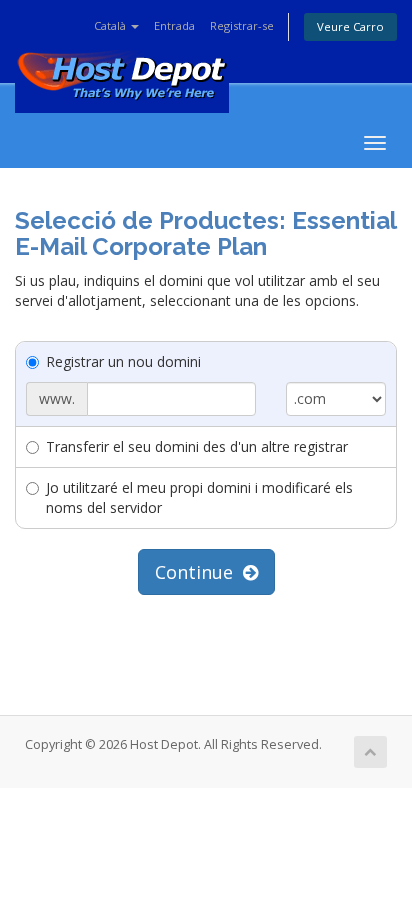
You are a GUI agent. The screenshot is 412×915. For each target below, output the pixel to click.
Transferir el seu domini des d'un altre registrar (197, 446)
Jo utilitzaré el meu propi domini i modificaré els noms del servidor (199, 497)
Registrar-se (242, 25)
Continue (199, 572)
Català (111, 25)
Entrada (174, 25)
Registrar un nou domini (123, 361)
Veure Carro (350, 26)
